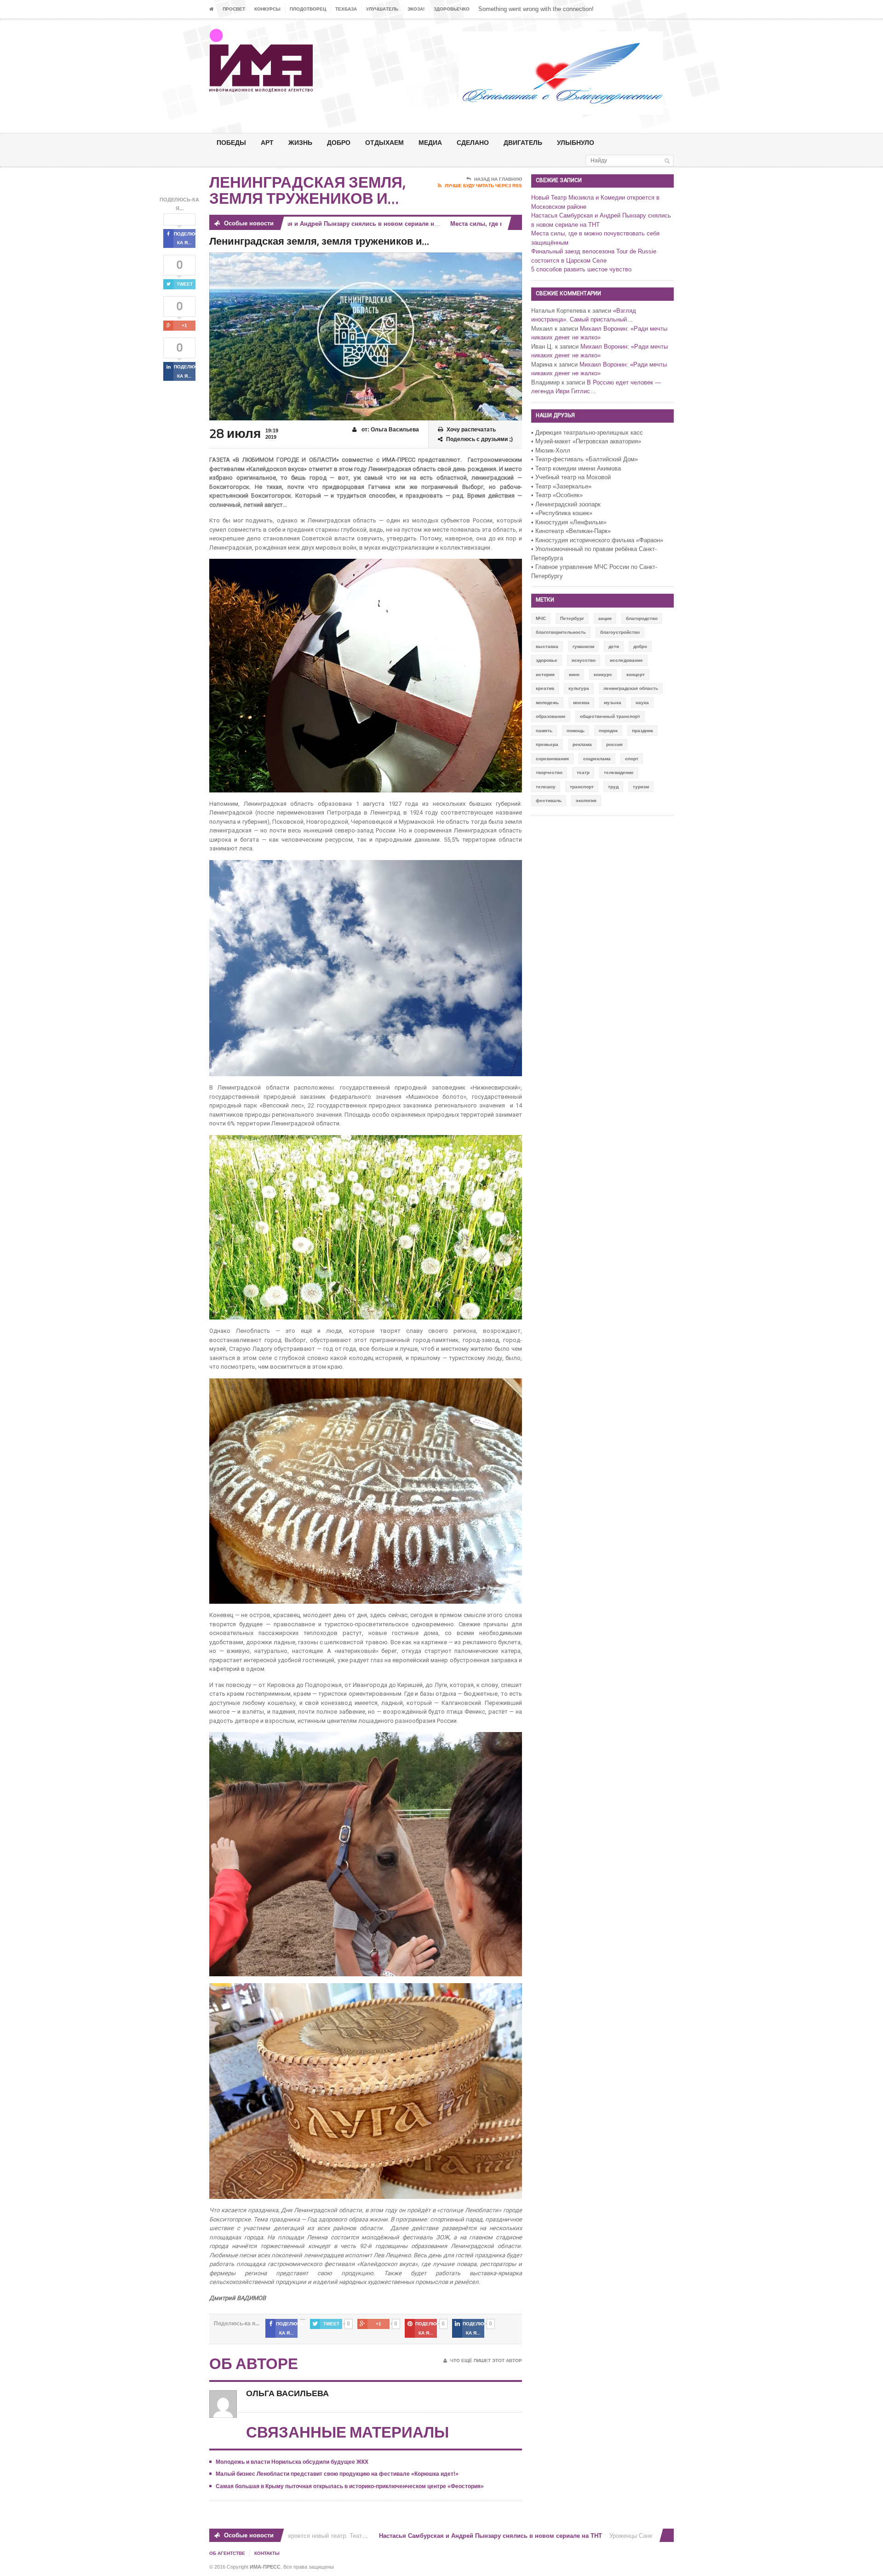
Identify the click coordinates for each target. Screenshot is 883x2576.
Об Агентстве (227, 2553)
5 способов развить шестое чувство (581, 269)
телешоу (546, 787)
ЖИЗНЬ (300, 142)
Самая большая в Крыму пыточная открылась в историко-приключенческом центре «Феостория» (350, 2486)
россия (614, 744)
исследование (626, 660)
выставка (547, 646)
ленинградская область (631, 688)
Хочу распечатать (471, 430)
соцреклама (597, 759)
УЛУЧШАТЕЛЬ (382, 9)
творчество (549, 772)
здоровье (547, 660)
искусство (584, 660)
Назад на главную (498, 179)
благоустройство (620, 632)
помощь (576, 731)
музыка (613, 703)
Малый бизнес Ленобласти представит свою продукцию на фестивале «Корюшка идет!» (337, 2474)
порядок (608, 731)
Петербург (572, 618)
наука (642, 703)
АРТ (267, 142)
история (545, 674)
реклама (582, 744)
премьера (547, 744)
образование (551, 716)
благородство (642, 618)
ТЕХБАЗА (346, 9)
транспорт (582, 787)
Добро (339, 142)
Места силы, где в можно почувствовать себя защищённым (481, 224)
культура (579, 688)
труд (613, 787)
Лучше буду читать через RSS (483, 186)
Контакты (267, 2553)
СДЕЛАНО (473, 142)
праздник (642, 731)
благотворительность (561, 632)
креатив (545, 688)
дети (614, 646)
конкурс (603, 674)
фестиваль (549, 800)
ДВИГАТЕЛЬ (523, 142)
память (544, 731)
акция (605, 618)
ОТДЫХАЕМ (384, 142)
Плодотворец (308, 9)
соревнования (552, 759)
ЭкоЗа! (416, 9)
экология (586, 800)
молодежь (547, 703)
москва (581, 703)
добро (640, 646)
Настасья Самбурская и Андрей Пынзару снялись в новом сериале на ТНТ (432, 2536)
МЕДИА (430, 142)
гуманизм (583, 646)
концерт (636, 674)
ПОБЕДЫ (231, 142)
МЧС (541, 618)
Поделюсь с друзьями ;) (479, 439)
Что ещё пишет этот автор (486, 2361)
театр (583, 772)
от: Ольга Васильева (390, 430)
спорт (632, 759)
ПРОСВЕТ (234, 9)
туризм (641, 787)
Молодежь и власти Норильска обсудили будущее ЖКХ (292, 2462)
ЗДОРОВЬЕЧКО (452, 9)
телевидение (619, 772)
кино (574, 674)
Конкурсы (267, 9)
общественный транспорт (610, 716)
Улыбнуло (576, 142)
